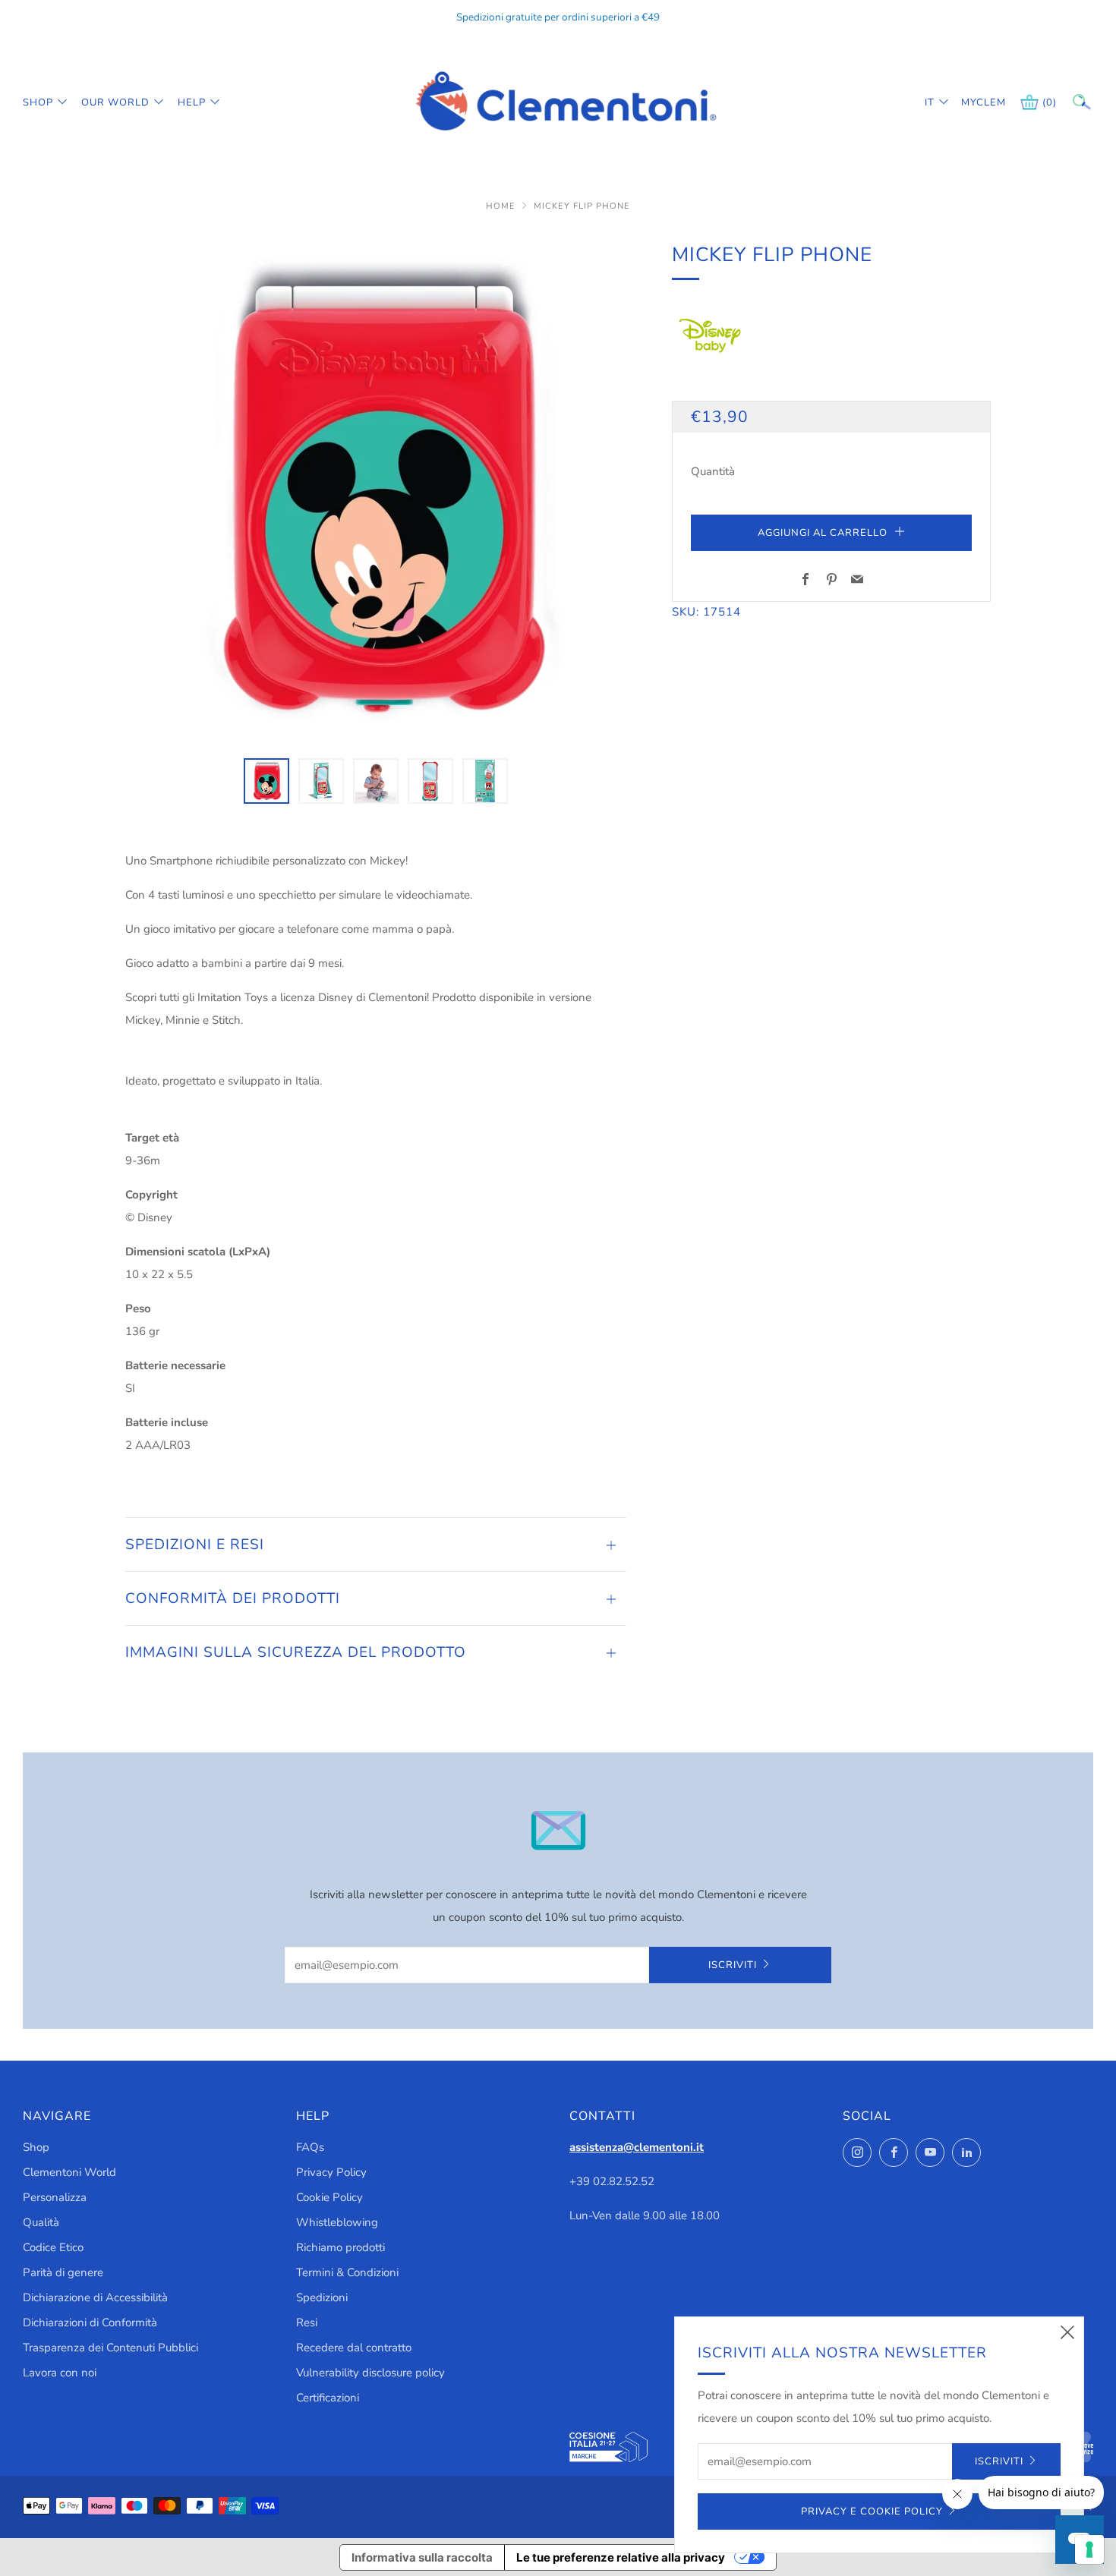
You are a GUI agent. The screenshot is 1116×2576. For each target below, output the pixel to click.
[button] (266, 781)
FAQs (310, 2147)
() (1050, 102)
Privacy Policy (331, 2172)
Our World (115, 102)
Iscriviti (733, 1965)
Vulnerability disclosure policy (370, 2373)
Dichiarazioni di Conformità (90, 2322)
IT (930, 102)
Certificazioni (328, 2398)
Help (192, 102)
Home (502, 206)
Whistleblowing (337, 2222)
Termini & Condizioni (347, 2272)
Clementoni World (69, 2172)
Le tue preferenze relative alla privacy (621, 2557)
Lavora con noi (60, 2373)
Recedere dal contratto (354, 2348)
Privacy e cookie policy (872, 2511)
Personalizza (55, 2197)
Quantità (713, 471)
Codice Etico (53, 2247)
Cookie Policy (329, 2197)
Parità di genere (63, 2272)
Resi (307, 2322)
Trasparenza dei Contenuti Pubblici (110, 2348)
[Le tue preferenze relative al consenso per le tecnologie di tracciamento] (1089, 2549)
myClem (973, 102)
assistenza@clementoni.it (637, 2147)
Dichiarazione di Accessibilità (95, 2297)
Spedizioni (322, 2297)
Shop (38, 102)
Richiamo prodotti (340, 2247)
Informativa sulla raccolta (422, 2557)
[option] (376, 490)
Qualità (41, 2222)
